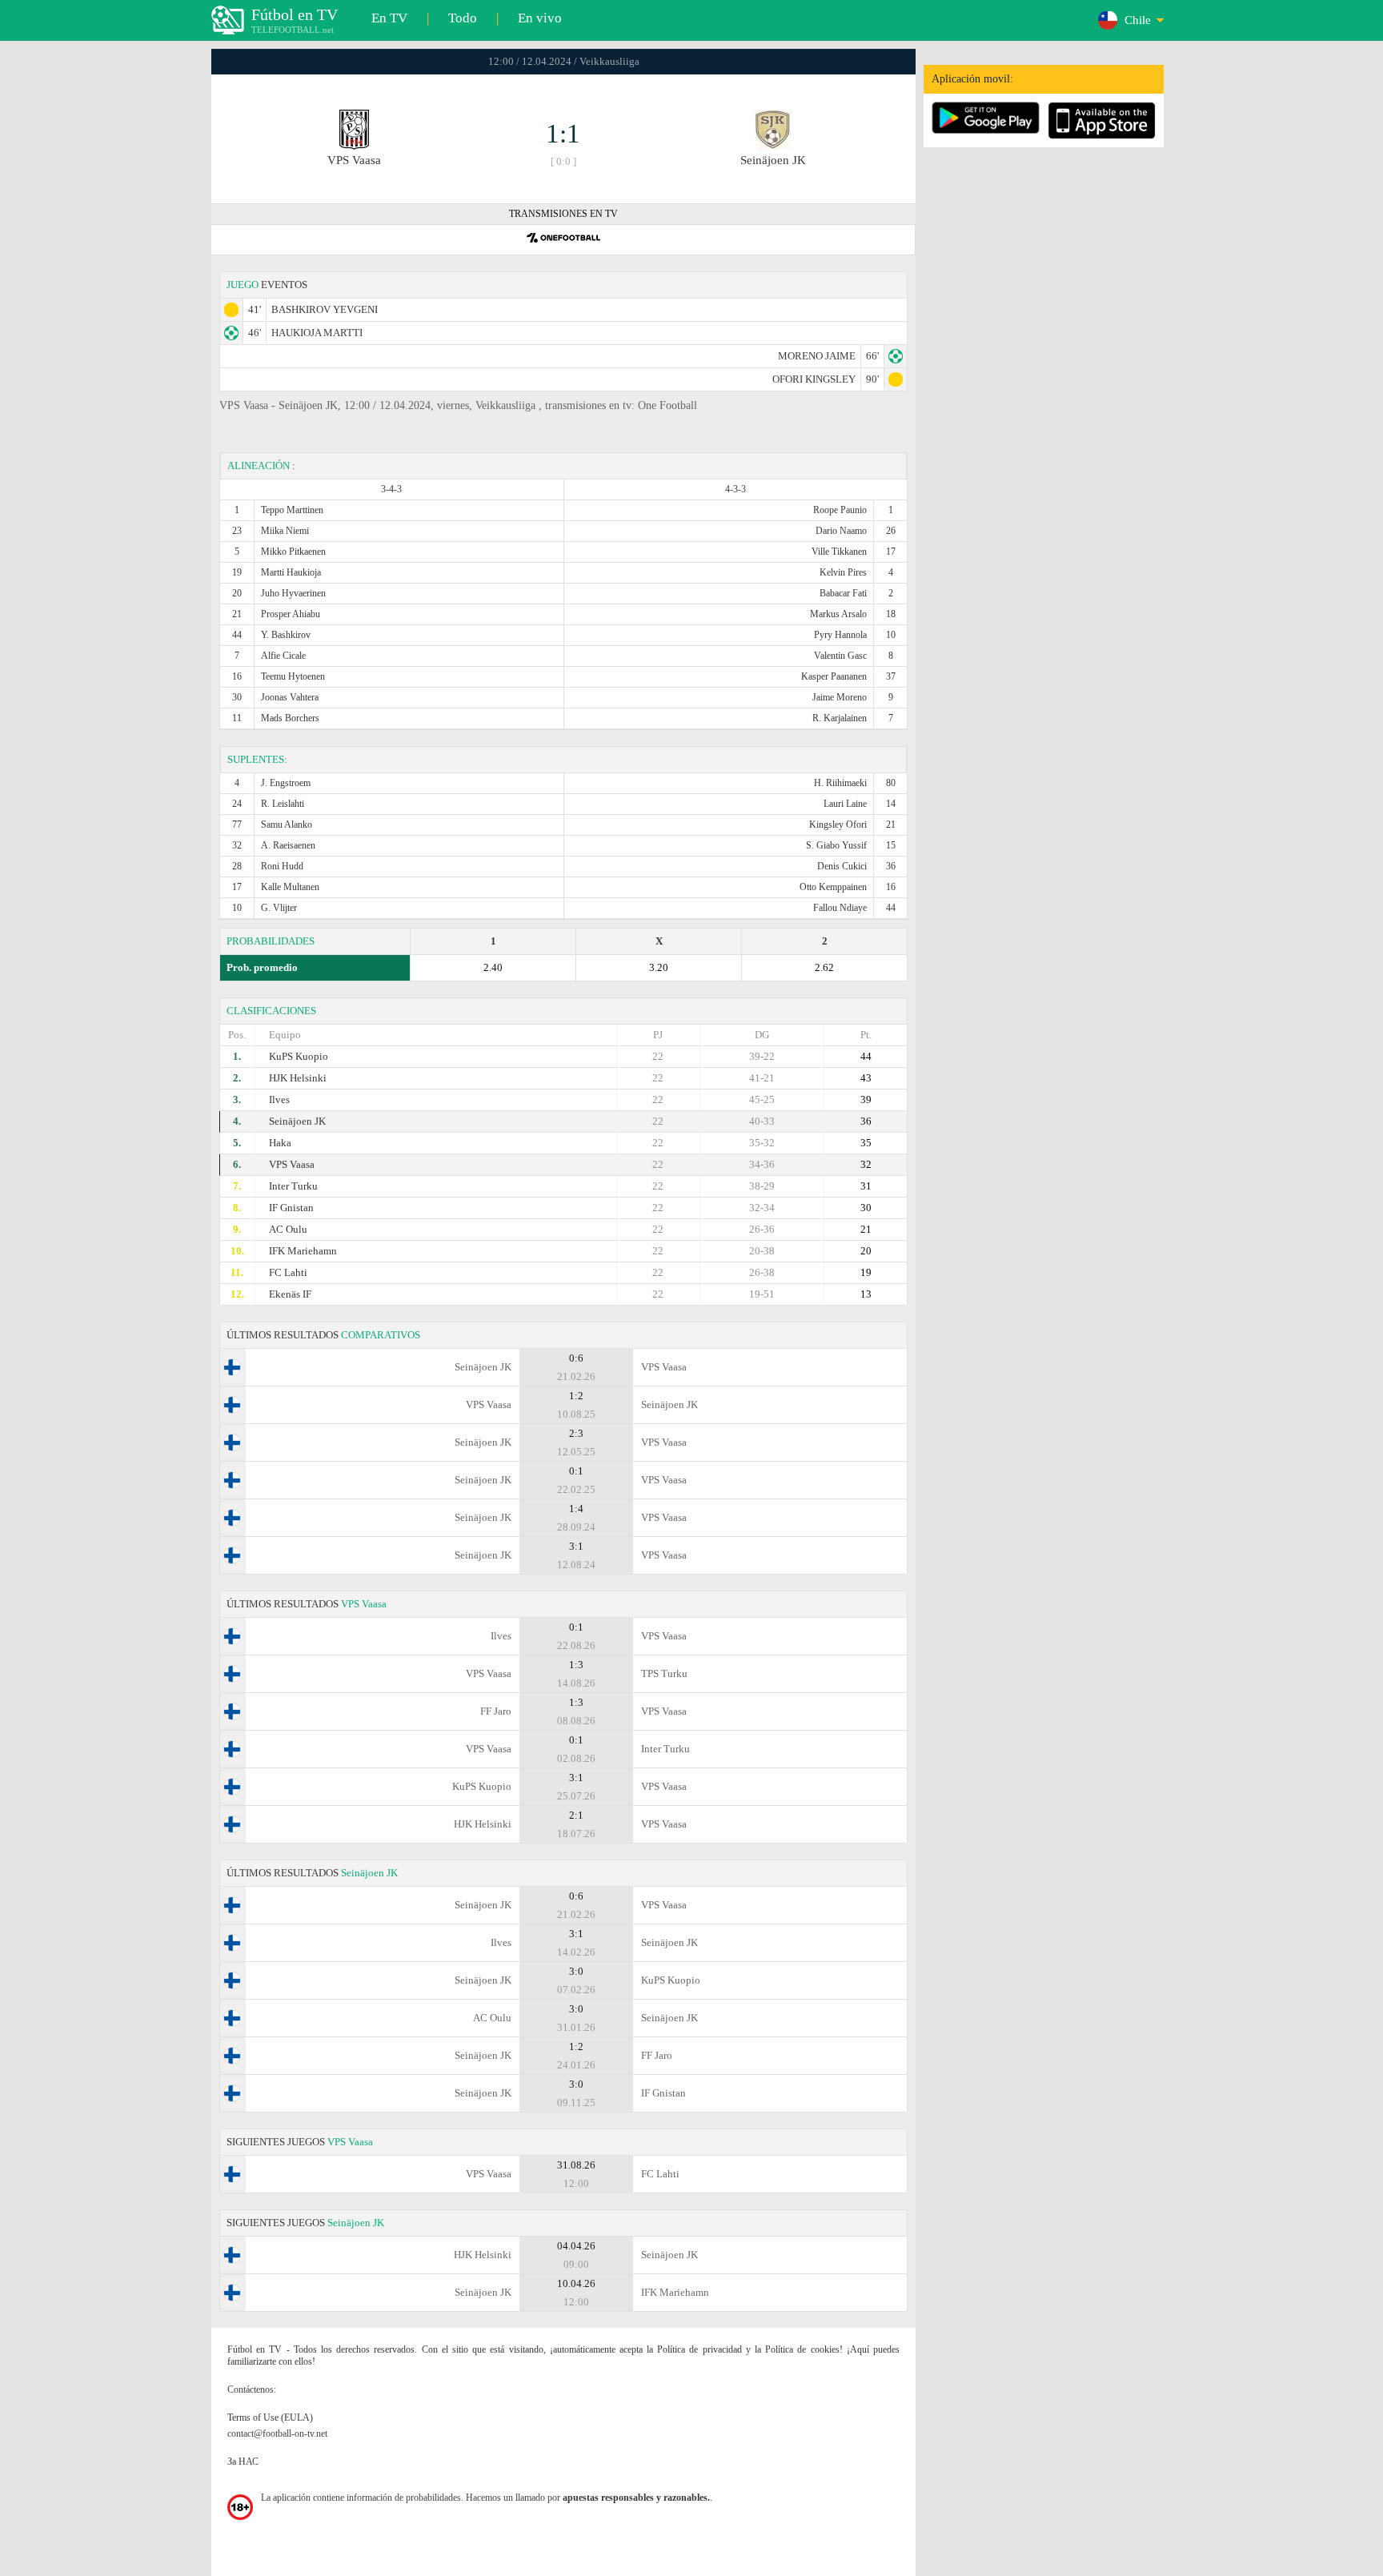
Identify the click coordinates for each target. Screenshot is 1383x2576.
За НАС (243, 2462)
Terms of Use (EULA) (270, 2418)
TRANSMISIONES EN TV (563, 214)
